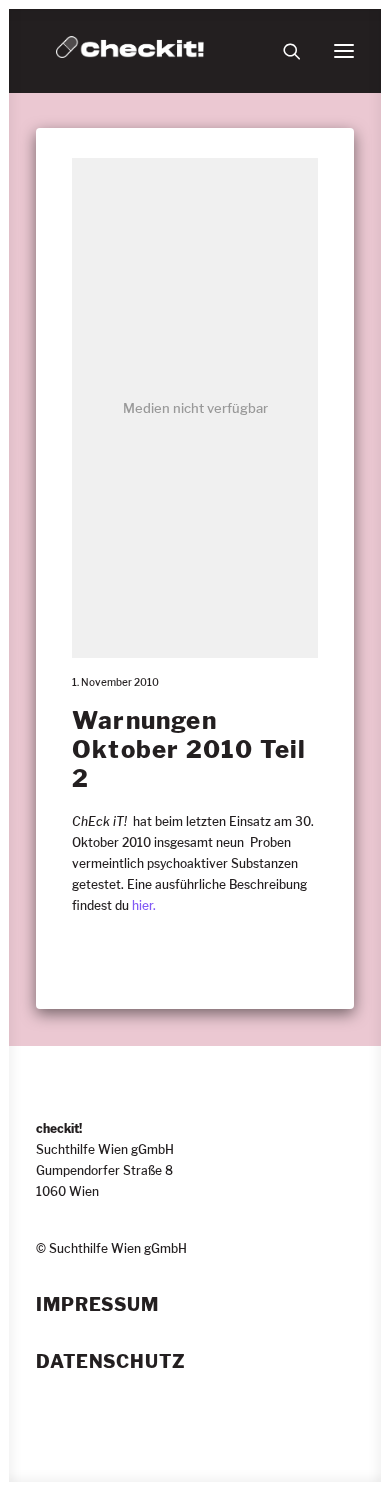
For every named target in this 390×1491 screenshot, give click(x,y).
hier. (144, 905)
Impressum (97, 1305)
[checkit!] (130, 51)
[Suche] (283, 51)
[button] (344, 51)
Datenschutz (111, 1362)
